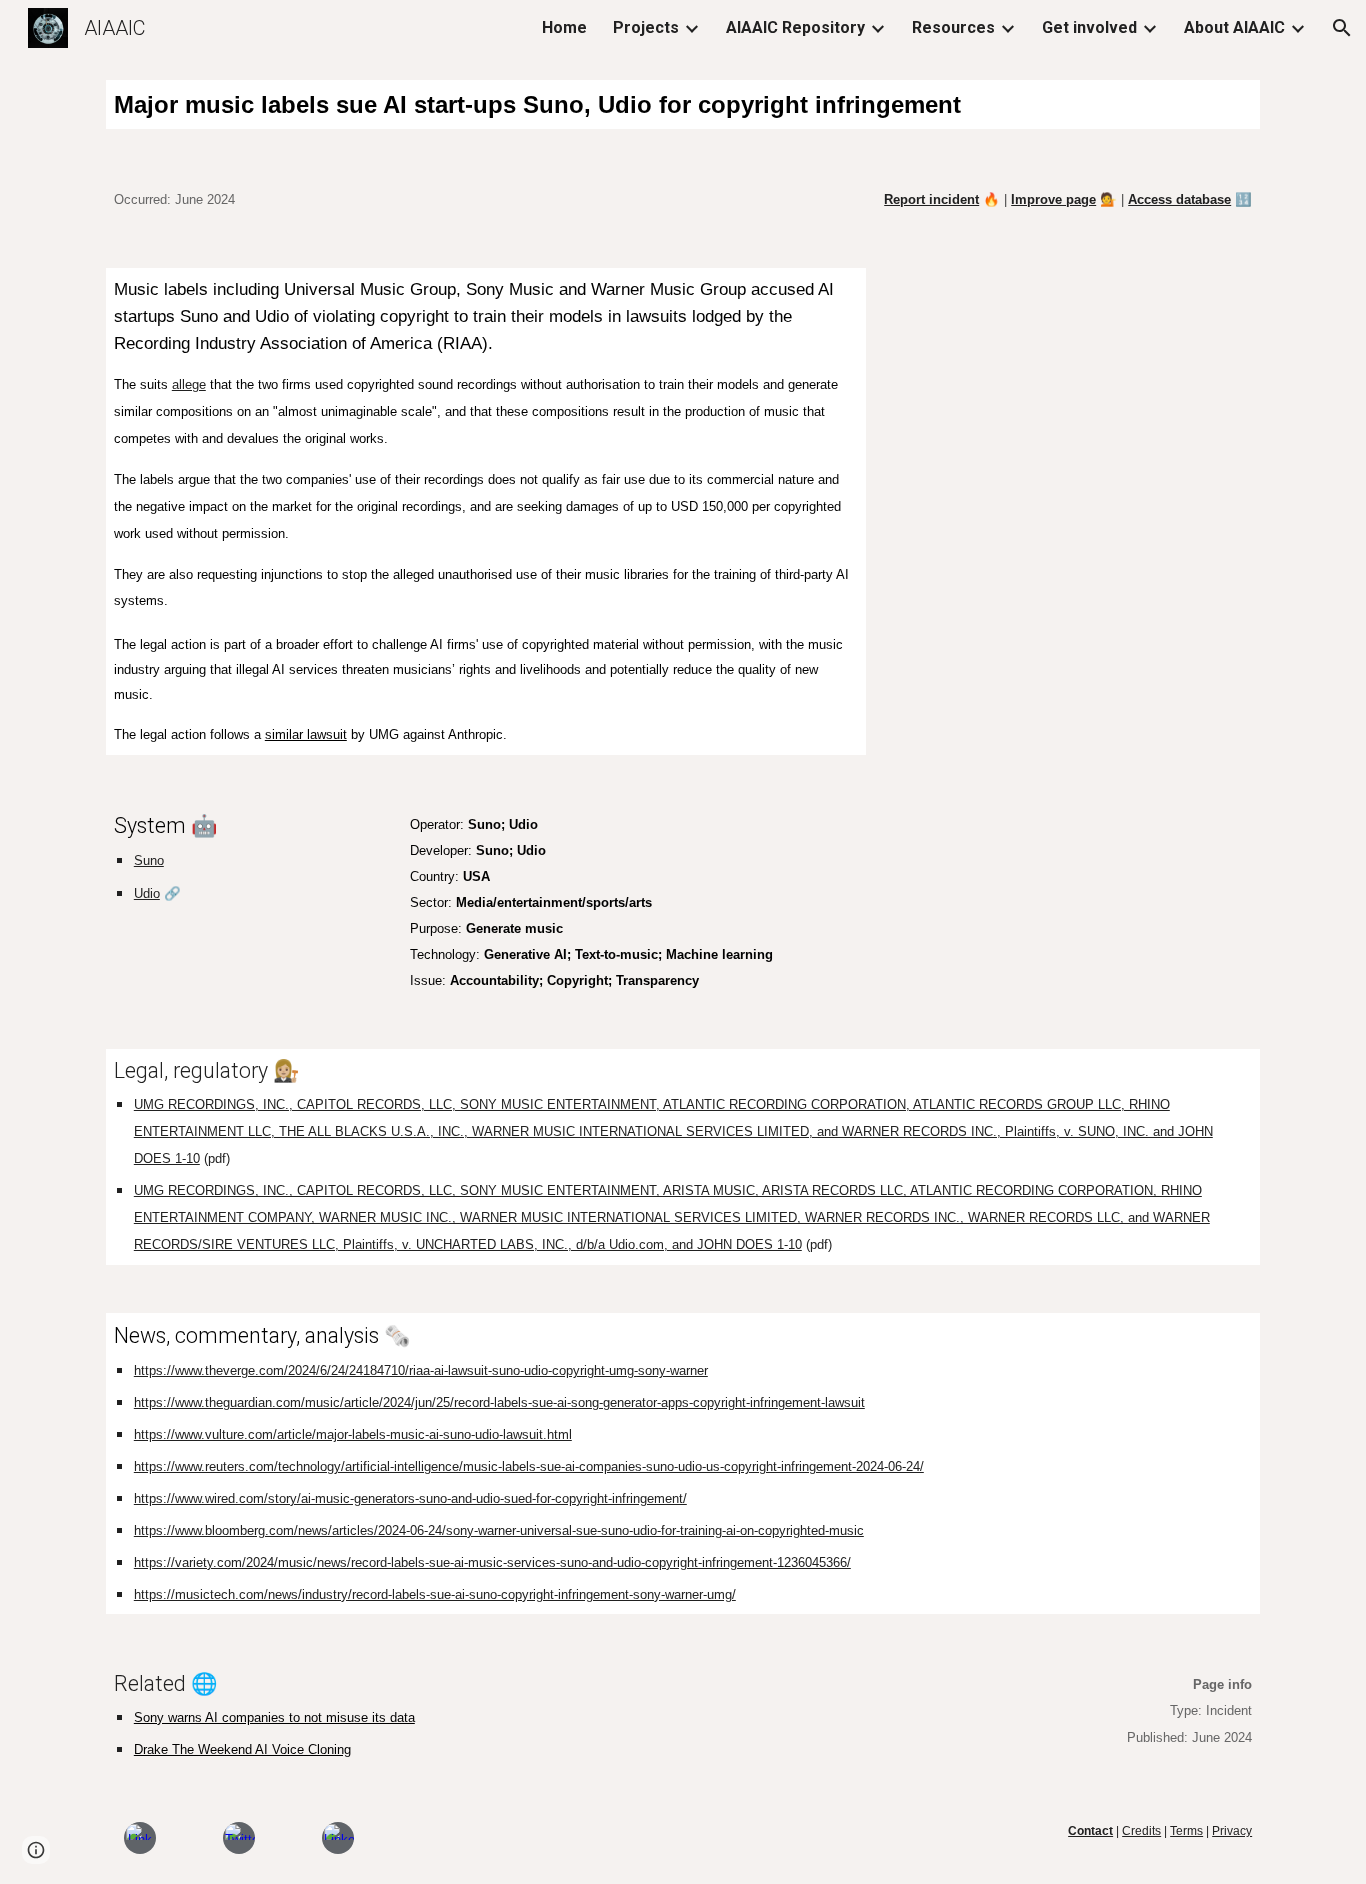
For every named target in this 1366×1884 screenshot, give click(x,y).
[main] (683, 104)
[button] (1342, 28)
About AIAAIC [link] (1234, 27)
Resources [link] (953, 27)
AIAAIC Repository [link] (795, 27)
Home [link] (564, 27)
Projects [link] (646, 27)
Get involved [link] (1089, 27)
